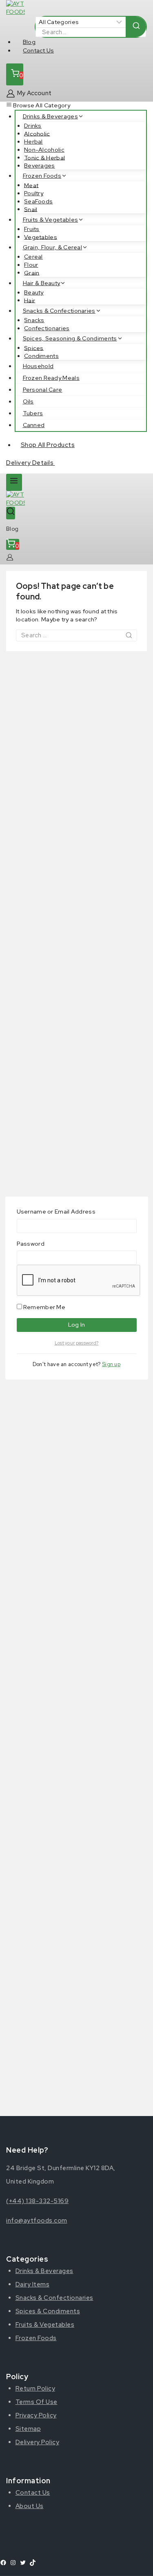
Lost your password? (77, 1343)
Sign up (111, 1364)
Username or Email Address (56, 1212)
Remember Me (44, 1307)
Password (31, 1244)
